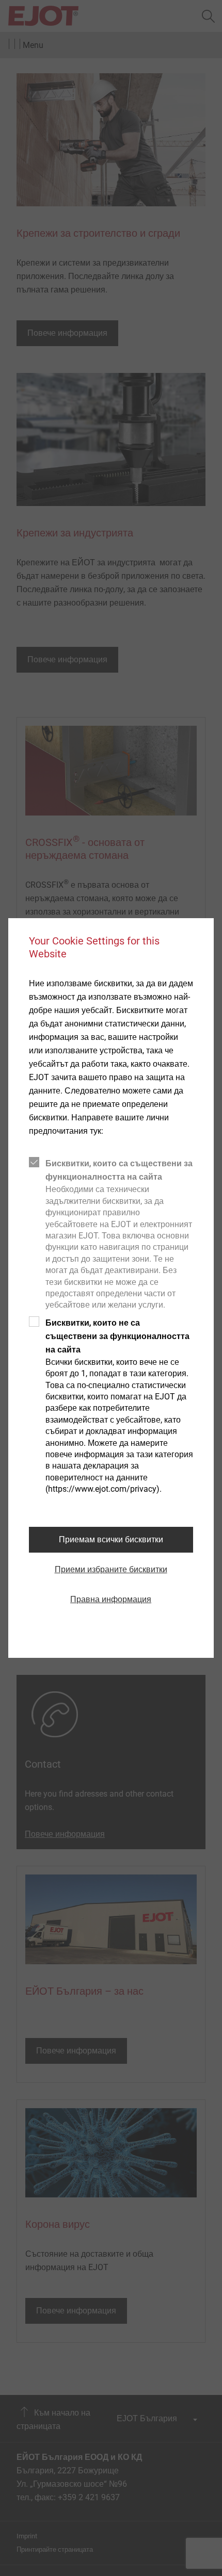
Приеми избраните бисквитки (111, 1569)
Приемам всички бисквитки (111, 1539)
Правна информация (111, 1599)
